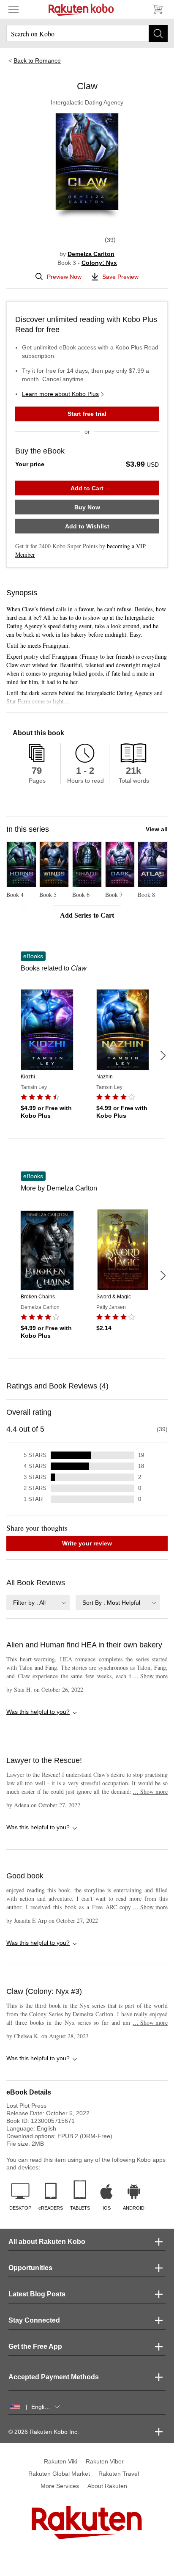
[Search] (158, 33)
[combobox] (38, 1602)
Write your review (87, 1543)
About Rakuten (107, 2486)
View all (157, 829)
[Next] (163, 1056)
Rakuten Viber (105, 2461)
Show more (150, 1676)
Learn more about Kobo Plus (60, 394)
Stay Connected (34, 2320)
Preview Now (64, 277)
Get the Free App (35, 2346)
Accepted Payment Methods (54, 2377)
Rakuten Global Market (59, 2474)
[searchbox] (87, 33)
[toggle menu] (14, 9)
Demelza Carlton (91, 254)
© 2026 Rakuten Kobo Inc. (44, 2432)
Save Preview (120, 277)
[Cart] (157, 9)
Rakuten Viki (61, 2461)
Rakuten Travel (119, 2474)
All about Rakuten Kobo (47, 2242)
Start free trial (87, 414)
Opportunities (30, 2268)
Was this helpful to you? (38, 1712)
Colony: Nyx (99, 263)
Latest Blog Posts (37, 2294)
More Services (60, 2486)
